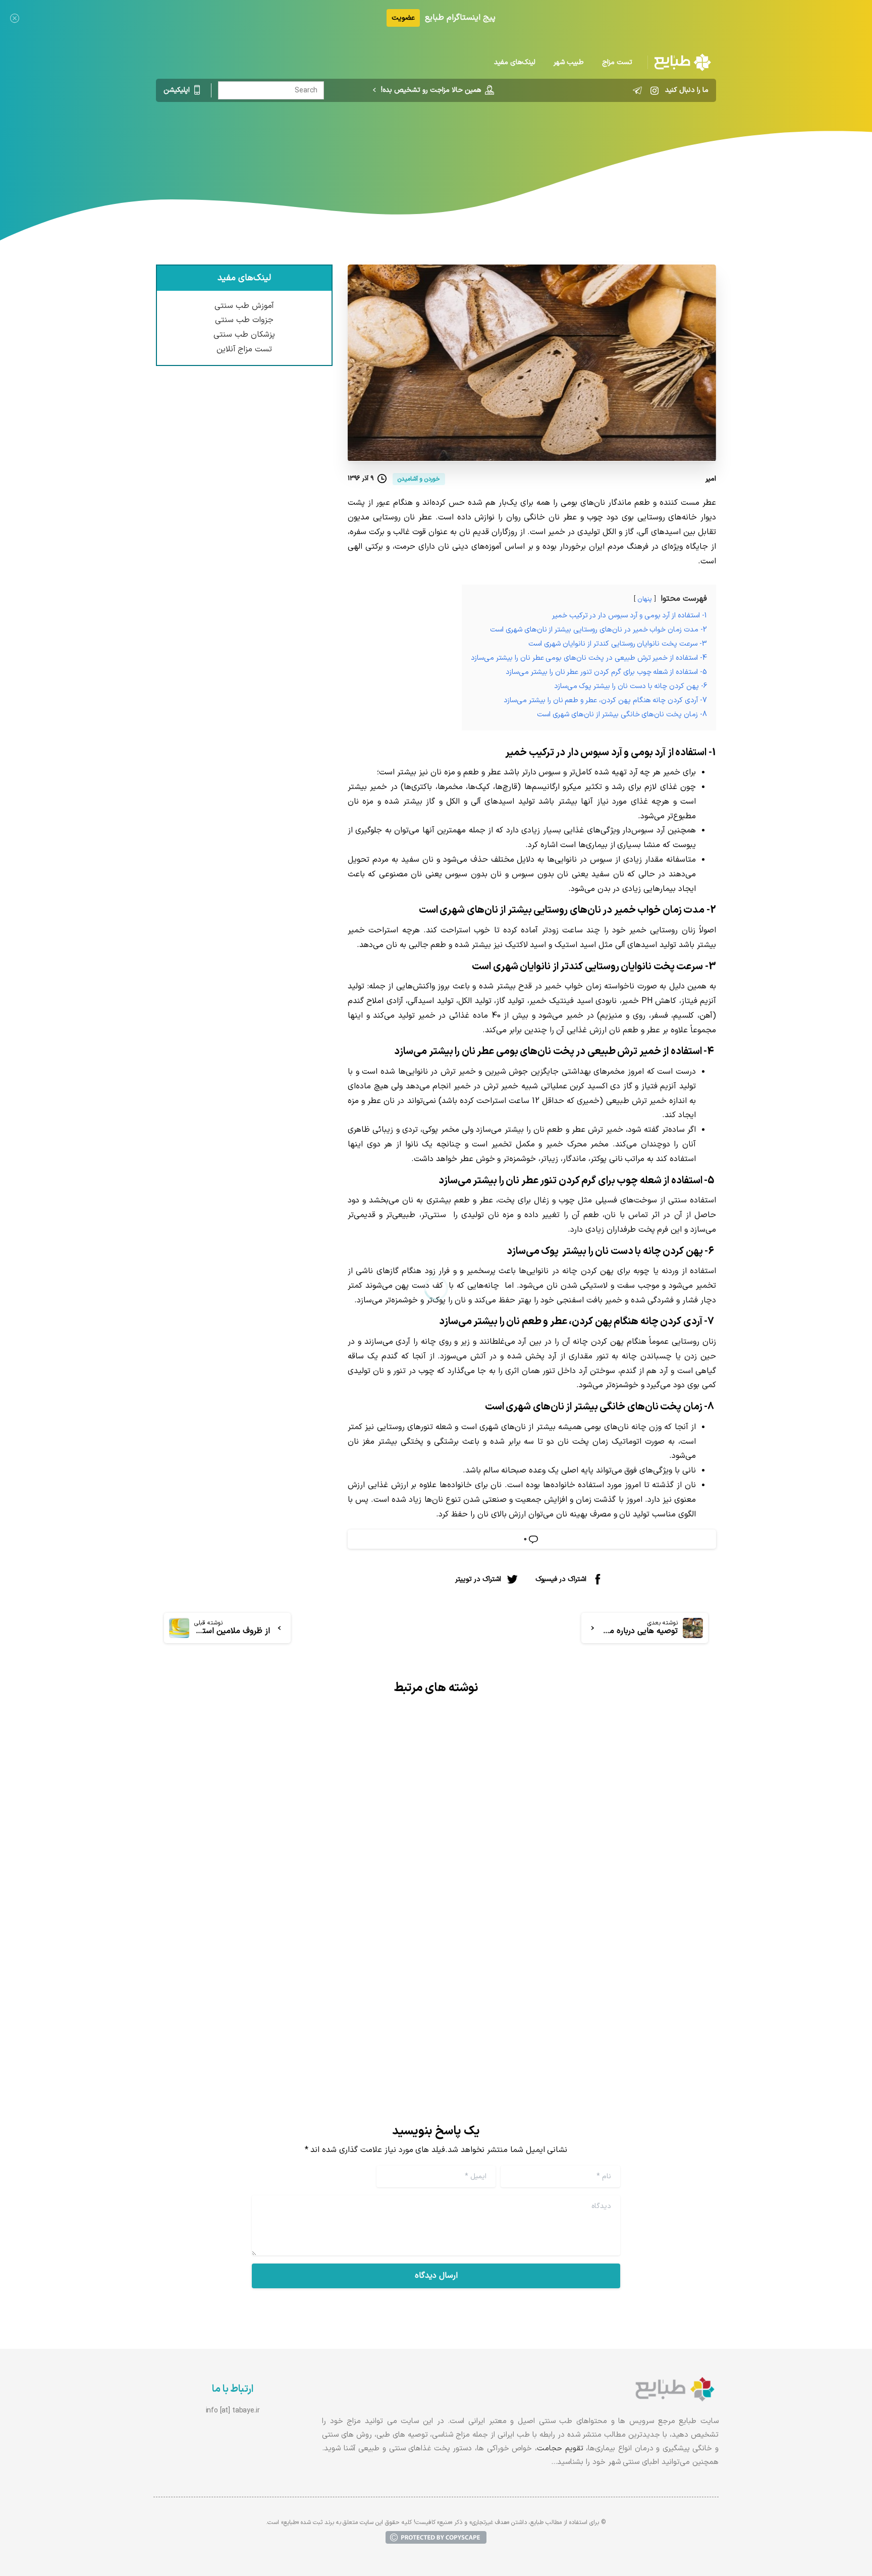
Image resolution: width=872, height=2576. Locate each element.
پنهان (645, 599)
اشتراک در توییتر (478, 1579)
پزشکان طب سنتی (244, 335)
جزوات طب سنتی (244, 320)
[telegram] (637, 90)
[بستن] (15, 18)
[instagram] (655, 90)
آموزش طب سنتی (244, 306)
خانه (548, 144)
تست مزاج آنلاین (244, 349)
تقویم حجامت (560, 2449)
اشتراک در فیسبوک (561, 1579)
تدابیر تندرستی (505, 144)
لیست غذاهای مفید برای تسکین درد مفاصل (600, 1918)
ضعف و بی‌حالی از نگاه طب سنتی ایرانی (324, 1955)
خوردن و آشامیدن (439, 144)
